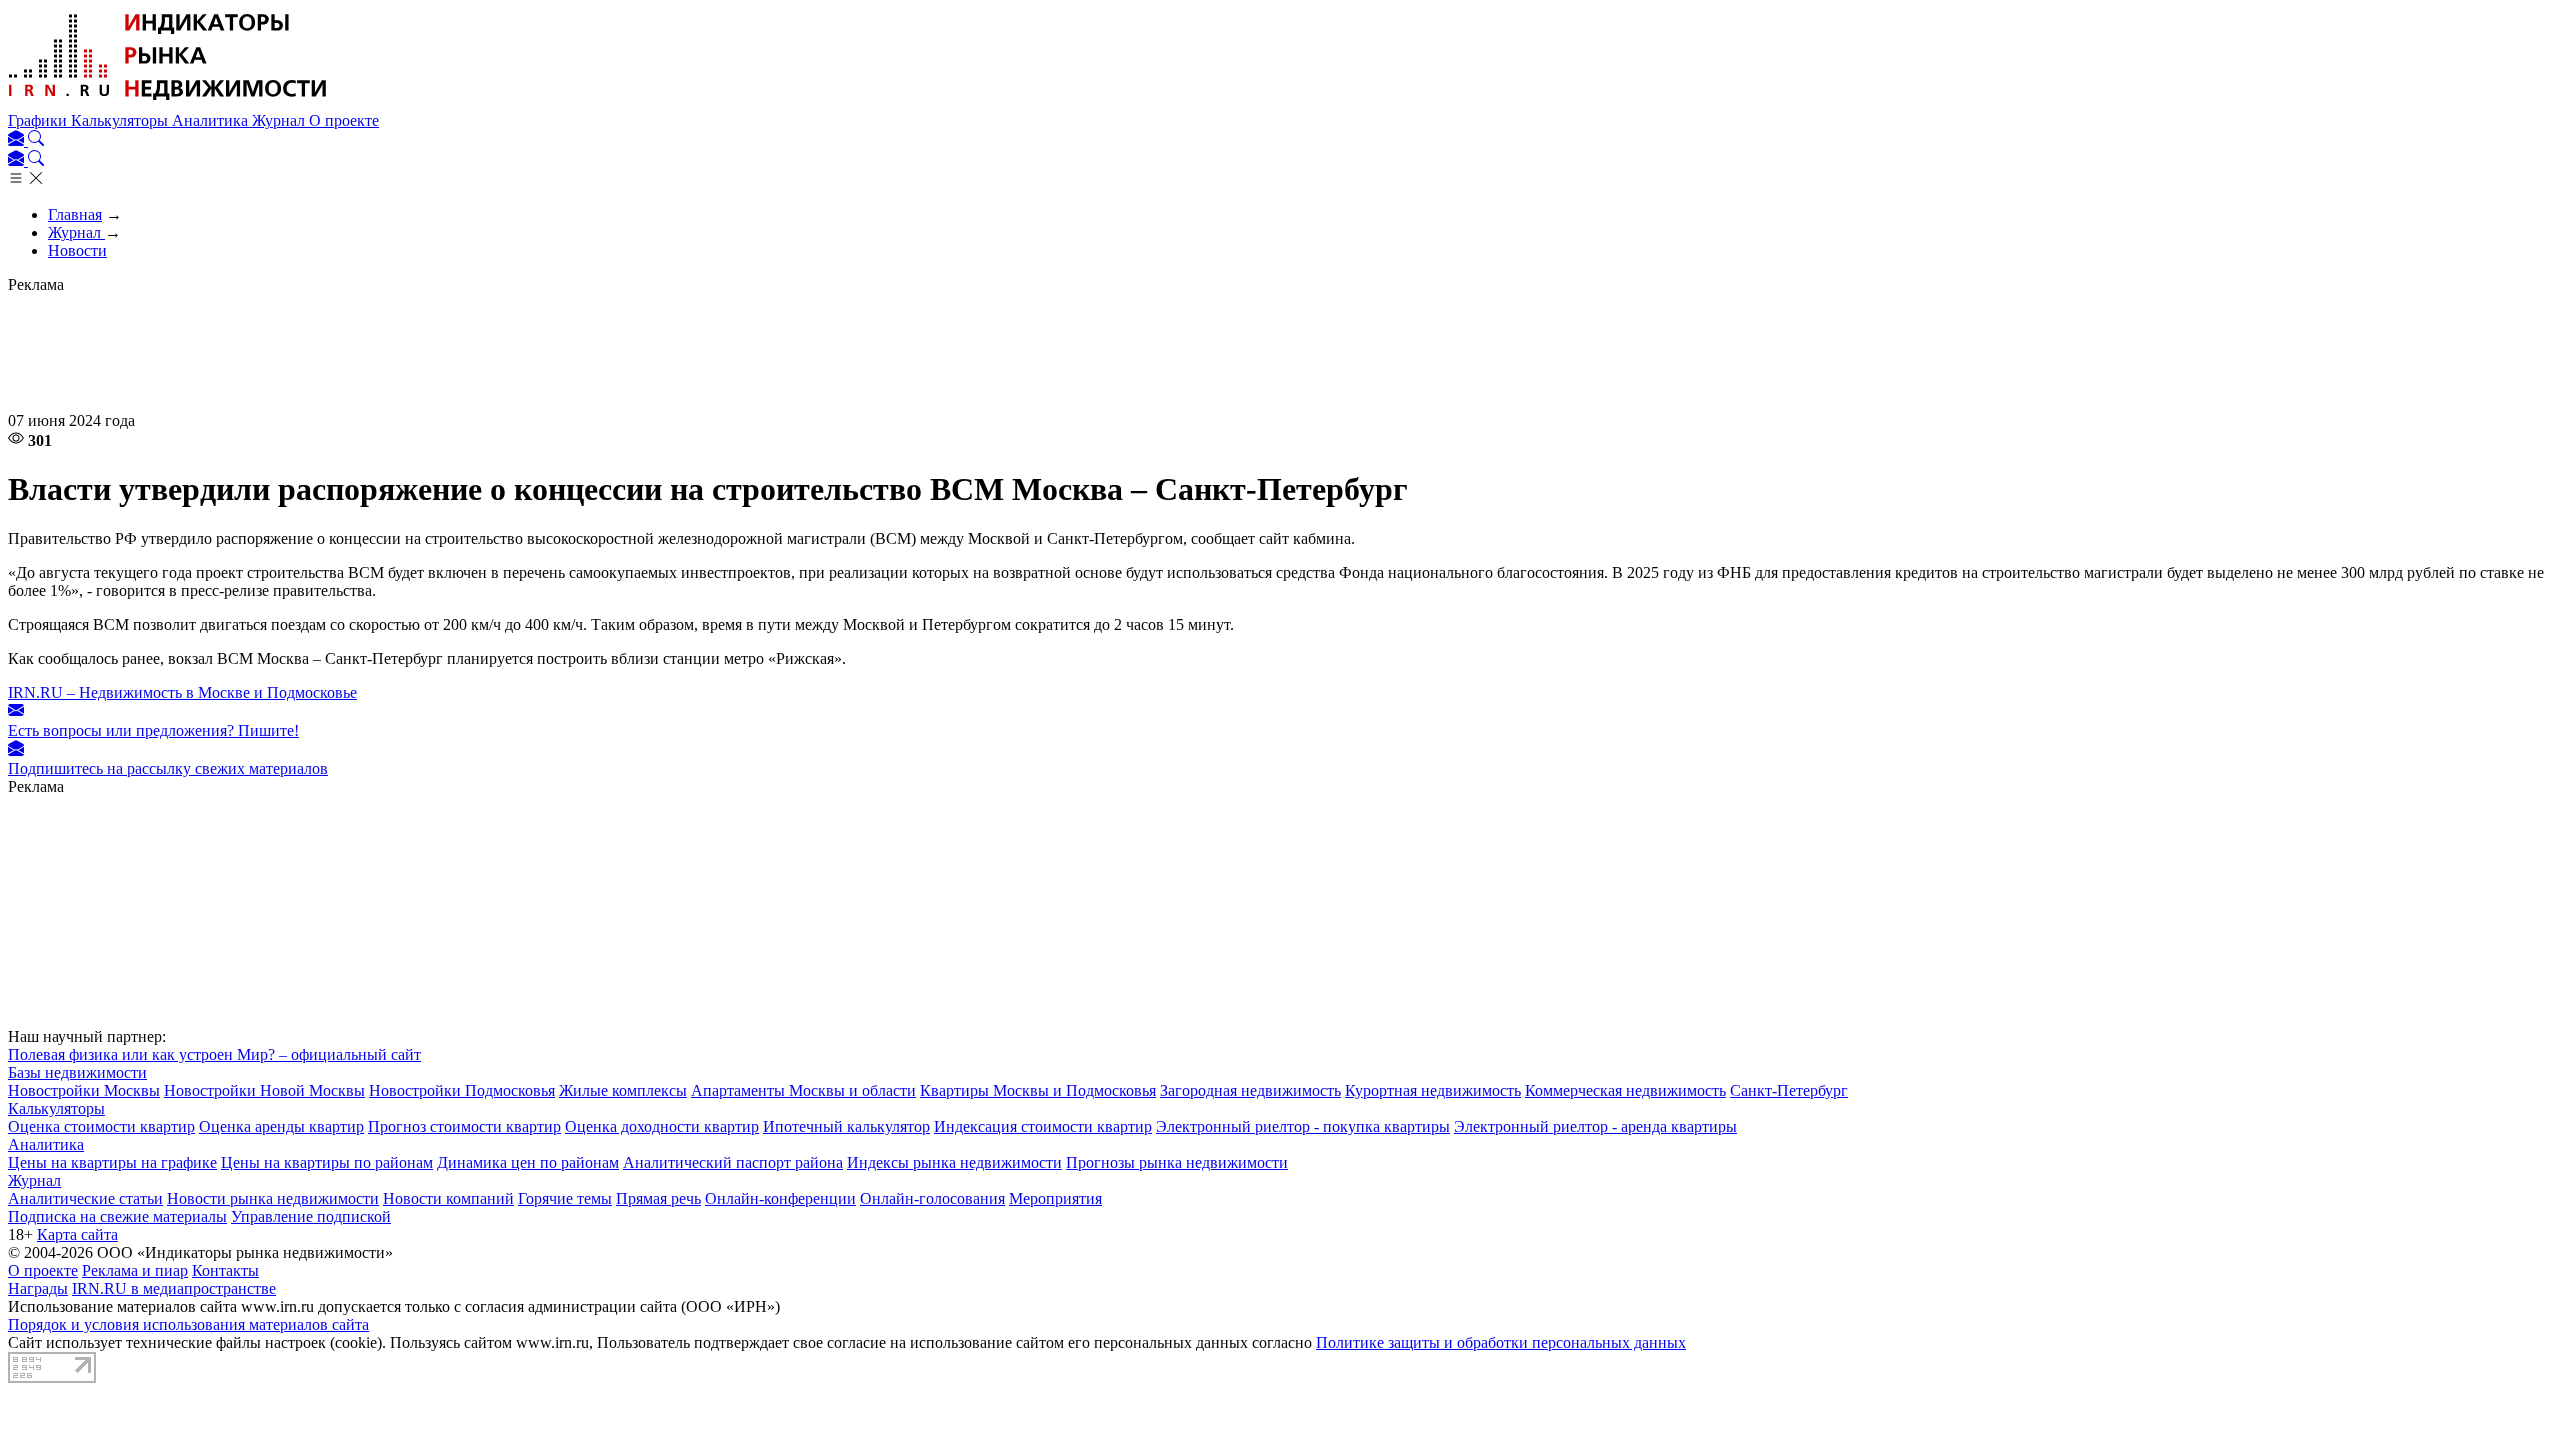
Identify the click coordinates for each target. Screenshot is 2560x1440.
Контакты (225, 1270)
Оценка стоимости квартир (101, 1126)
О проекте (344, 120)
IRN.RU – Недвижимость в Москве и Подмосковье (182, 692)
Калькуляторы (121, 120)
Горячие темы (565, 1198)
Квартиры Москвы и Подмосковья (1038, 1090)
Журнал (280, 120)
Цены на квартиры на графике (112, 1162)
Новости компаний (448, 1198)
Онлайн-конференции (780, 1198)
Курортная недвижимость (1433, 1090)
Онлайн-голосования (932, 1198)
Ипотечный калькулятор (846, 1126)
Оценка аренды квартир (281, 1126)
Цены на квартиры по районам (327, 1162)
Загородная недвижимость (1250, 1090)
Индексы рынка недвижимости (954, 1162)
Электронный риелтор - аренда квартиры (1595, 1126)
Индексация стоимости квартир (1043, 1126)
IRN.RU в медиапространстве (174, 1288)
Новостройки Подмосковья (462, 1090)
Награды (38, 1288)
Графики (39, 120)
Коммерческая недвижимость (1625, 1090)
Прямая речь (658, 1198)
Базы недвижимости (77, 1072)
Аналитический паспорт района (733, 1162)
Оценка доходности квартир (662, 1126)
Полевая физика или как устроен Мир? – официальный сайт (214, 1054)
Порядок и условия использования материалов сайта (188, 1324)
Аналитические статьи (85, 1198)
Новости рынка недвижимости (273, 1198)
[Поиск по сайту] (36, 140)
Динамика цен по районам (528, 1162)
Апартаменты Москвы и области (803, 1090)
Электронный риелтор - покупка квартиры (1303, 1126)
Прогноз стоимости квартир (464, 1126)
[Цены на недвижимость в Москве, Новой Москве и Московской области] (168, 102)
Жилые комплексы (623, 1090)
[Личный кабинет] (18, 140)
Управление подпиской (311, 1216)
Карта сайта (77, 1234)
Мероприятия (1055, 1198)
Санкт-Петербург (1789, 1090)
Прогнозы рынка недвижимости (1177, 1162)
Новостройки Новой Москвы (264, 1090)
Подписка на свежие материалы (117, 1216)
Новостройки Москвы (84, 1090)
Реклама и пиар (135, 1270)
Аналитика (212, 120)
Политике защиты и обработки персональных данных (1501, 1342)
